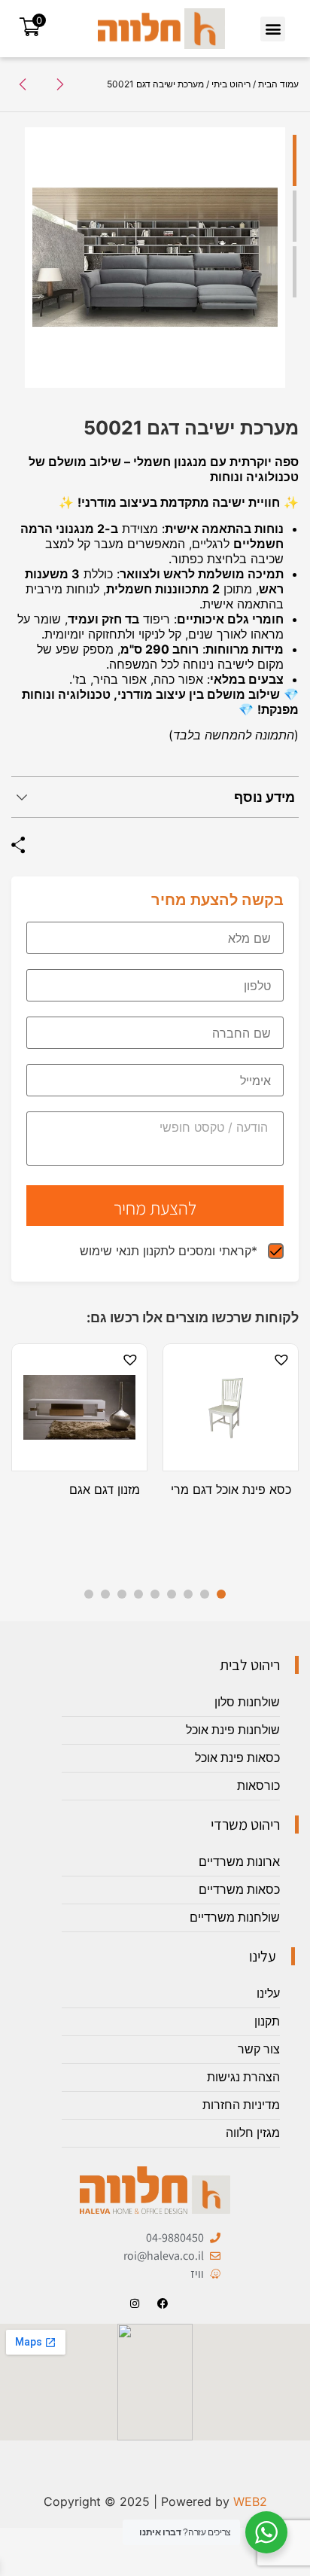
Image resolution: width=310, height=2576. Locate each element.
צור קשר (259, 2049)
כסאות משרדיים (239, 1890)
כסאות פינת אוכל (237, 1758)
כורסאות (258, 1786)
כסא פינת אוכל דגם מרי (231, 1489)
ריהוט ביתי (231, 84)
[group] (155, 258)
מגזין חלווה (253, 2133)
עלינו (268, 1994)
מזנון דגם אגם (105, 1489)
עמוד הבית (278, 84)
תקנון (267, 2021)
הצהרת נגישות (243, 2077)
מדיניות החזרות (241, 2105)
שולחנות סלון (247, 1702)
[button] (273, 29)
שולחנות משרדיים (235, 1918)
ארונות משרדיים (239, 1862)
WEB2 (250, 2501)
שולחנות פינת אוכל (233, 1730)
